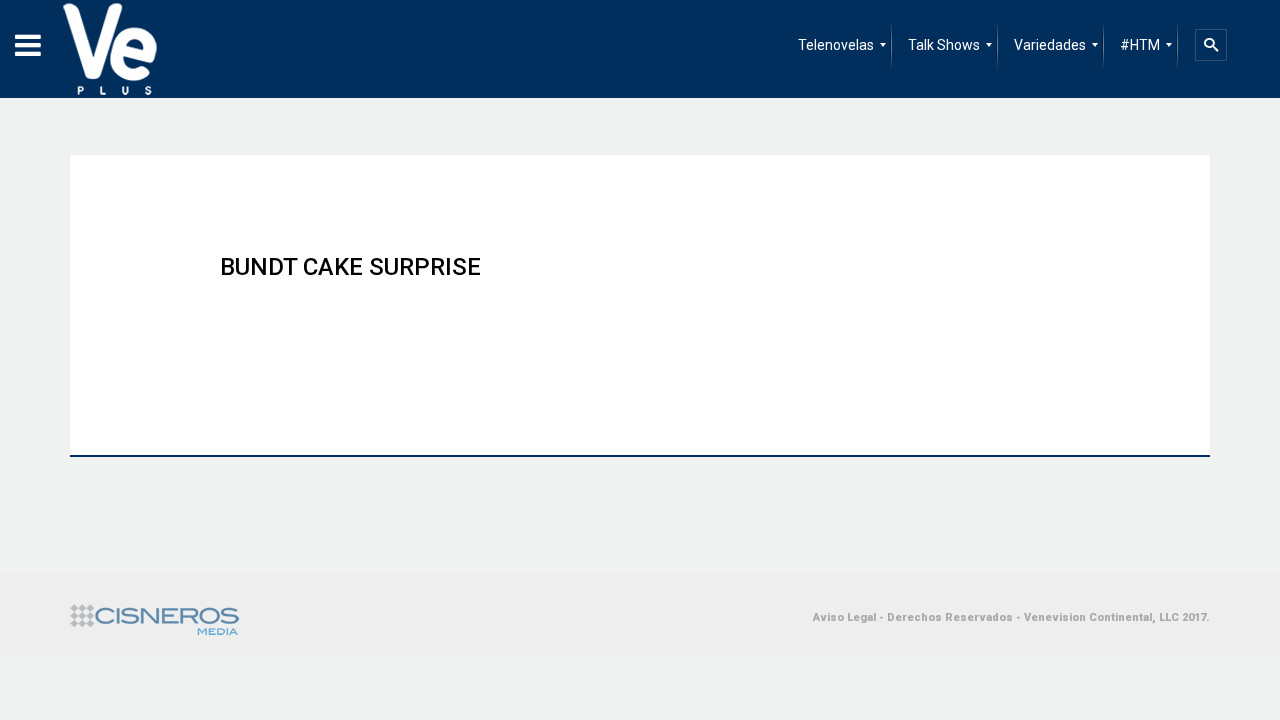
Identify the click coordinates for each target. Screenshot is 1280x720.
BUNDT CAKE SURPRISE (350, 267)
